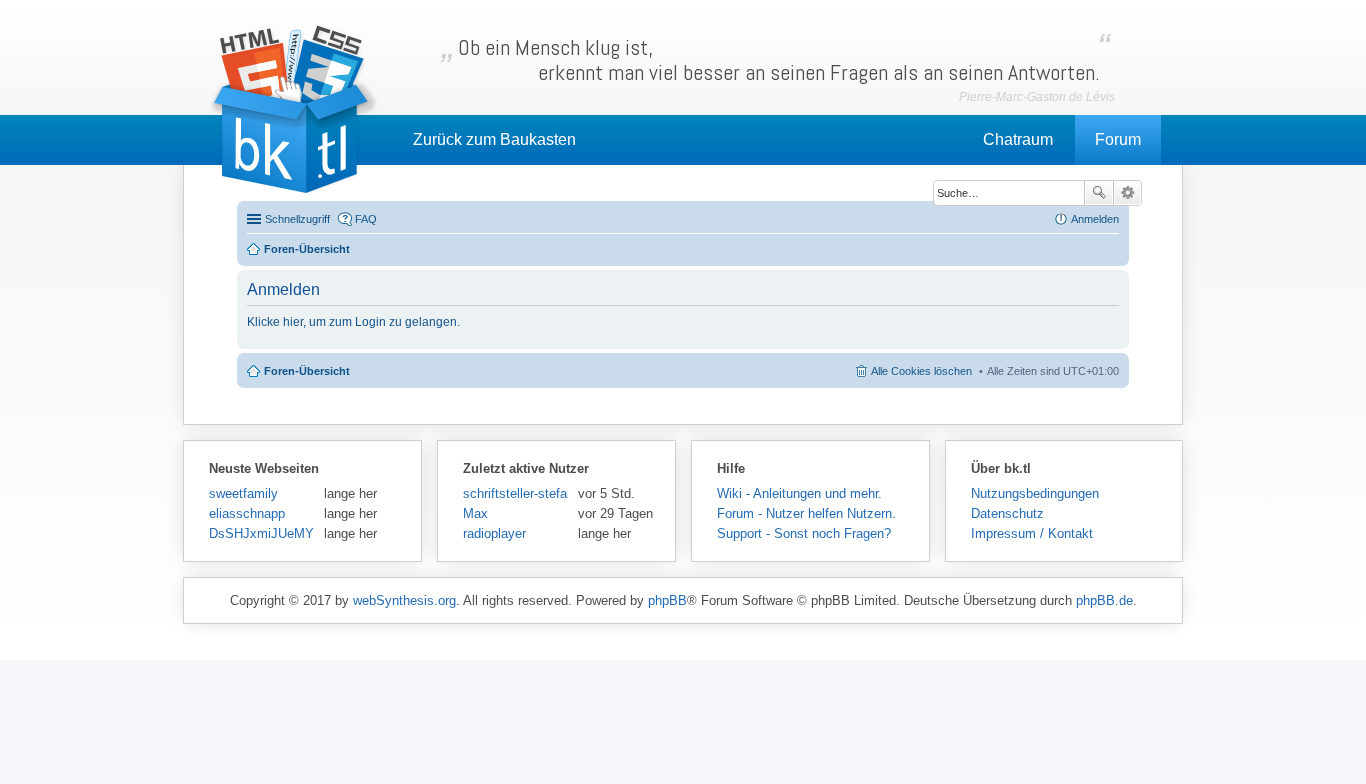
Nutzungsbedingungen (1035, 493)
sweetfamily (243, 493)
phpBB (667, 600)
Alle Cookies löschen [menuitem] (921, 371)
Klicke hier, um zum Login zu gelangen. (353, 322)
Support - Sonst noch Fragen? (804, 533)
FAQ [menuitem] (366, 219)
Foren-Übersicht (307, 371)
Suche (1099, 193)
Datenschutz (1007, 513)
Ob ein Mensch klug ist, (779, 60)
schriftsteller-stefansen (515, 493)
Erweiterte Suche (1127, 193)
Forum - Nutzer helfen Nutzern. (806, 513)
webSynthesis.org (404, 600)
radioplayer (494, 533)
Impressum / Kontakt (1032, 533)
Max (475, 513)
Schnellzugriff (297, 219)
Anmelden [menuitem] (1095, 219)
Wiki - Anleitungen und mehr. (799, 493)
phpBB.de (1104, 600)
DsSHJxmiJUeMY (261, 533)
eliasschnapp (247, 513)
